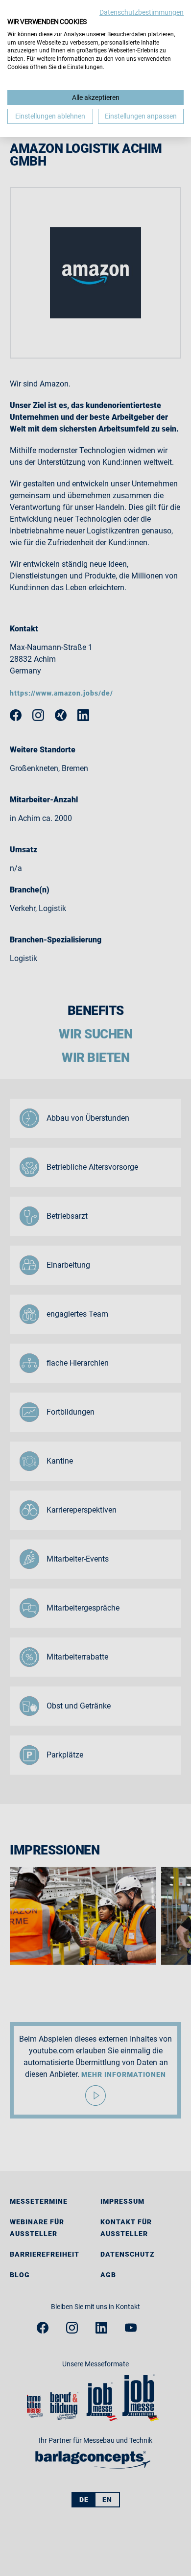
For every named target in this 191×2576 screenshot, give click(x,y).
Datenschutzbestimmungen (142, 12)
